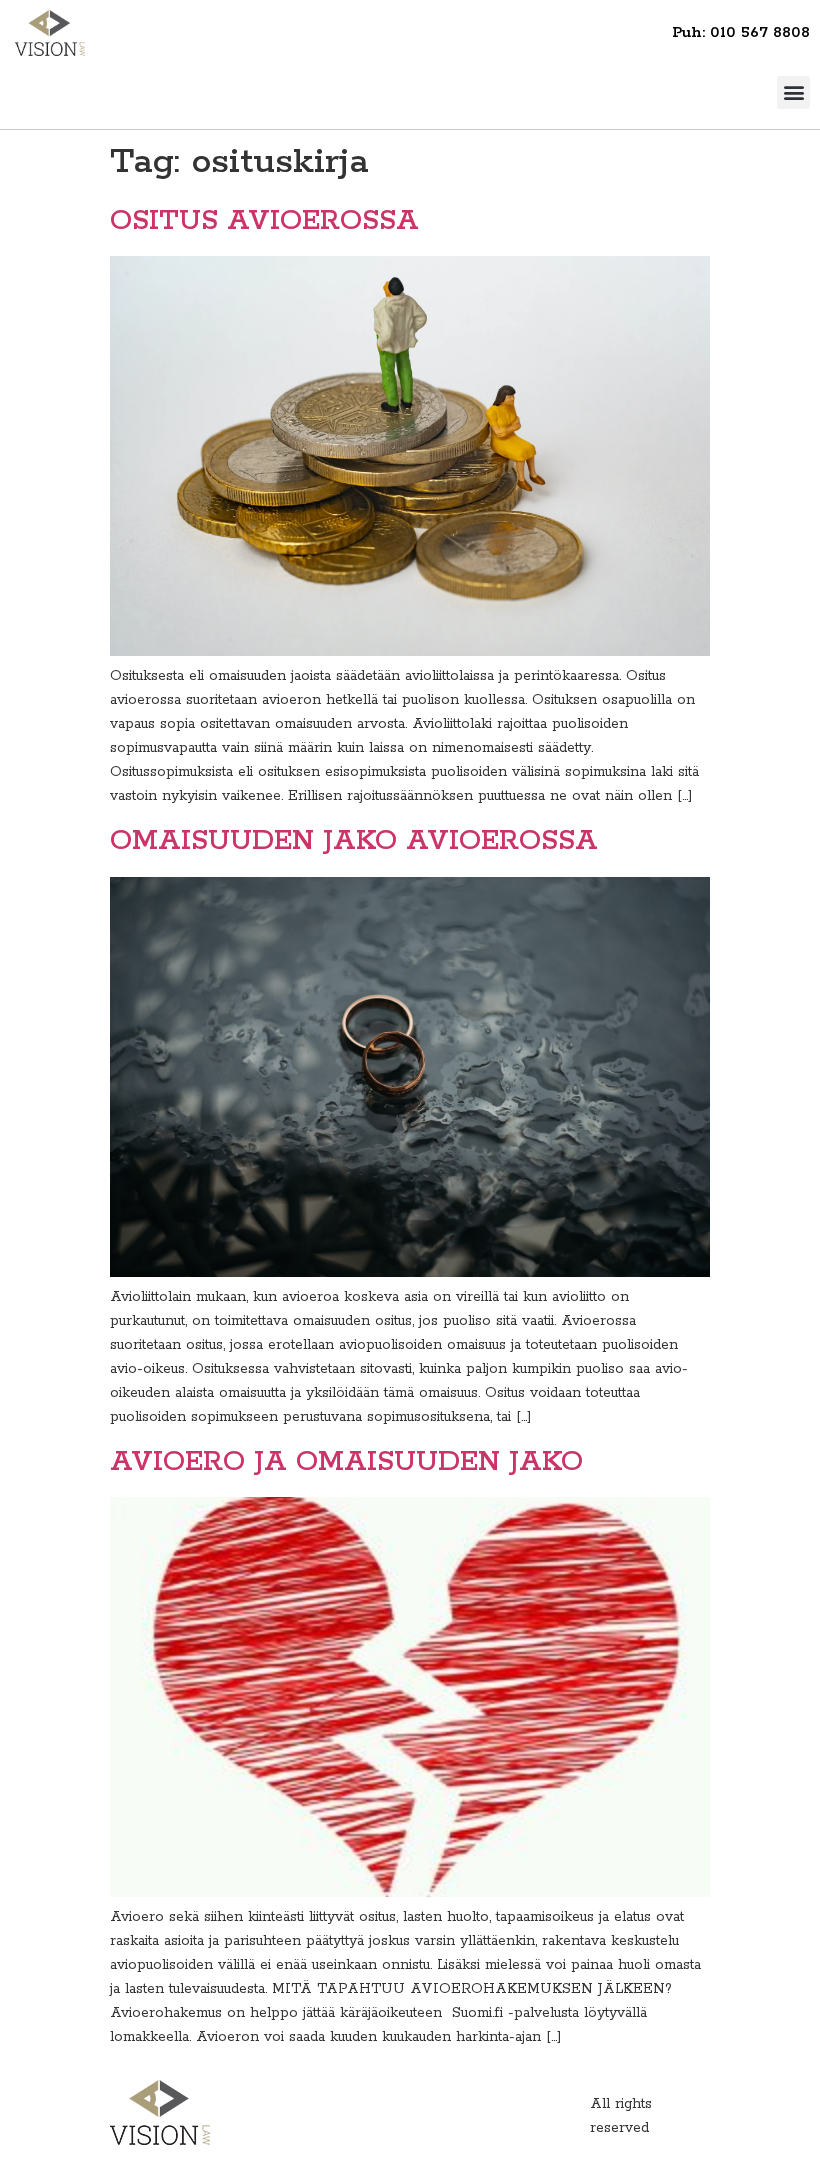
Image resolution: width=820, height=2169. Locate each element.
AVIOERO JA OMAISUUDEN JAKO (346, 1462)
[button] (793, 92)
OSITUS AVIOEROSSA (264, 221)
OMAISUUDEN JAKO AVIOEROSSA (354, 841)
